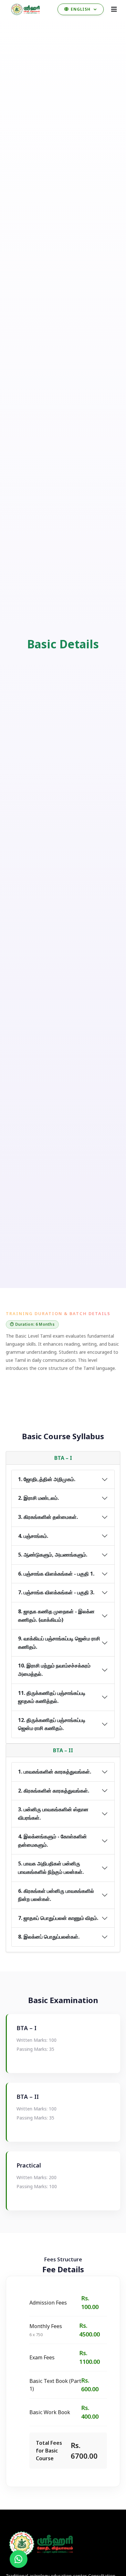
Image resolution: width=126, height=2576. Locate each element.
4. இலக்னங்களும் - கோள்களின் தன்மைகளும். (52, 1841)
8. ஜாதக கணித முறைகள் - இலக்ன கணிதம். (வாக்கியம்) (56, 1616)
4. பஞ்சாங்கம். (33, 1536)
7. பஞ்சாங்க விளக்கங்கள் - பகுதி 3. (56, 1592)
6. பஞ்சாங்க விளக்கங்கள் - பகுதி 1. (56, 1574)
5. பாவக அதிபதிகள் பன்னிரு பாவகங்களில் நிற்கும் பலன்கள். (51, 1868)
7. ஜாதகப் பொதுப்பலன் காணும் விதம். (58, 1918)
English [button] (81, 9)
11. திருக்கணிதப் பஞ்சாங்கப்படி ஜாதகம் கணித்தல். (52, 1697)
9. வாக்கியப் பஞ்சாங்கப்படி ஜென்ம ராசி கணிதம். (59, 1643)
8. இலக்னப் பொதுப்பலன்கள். (49, 1937)
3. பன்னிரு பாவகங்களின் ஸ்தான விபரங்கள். (53, 1814)
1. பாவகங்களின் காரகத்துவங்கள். (55, 1772)
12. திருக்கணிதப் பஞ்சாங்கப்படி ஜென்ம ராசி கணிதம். (52, 1724)
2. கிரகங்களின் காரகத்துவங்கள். (54, 1791)
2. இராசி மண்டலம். (38, 1498)
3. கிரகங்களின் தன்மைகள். (48, 1517)
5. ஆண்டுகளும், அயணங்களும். (53, 1555)
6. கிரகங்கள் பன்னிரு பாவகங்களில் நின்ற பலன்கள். (56, 1895)
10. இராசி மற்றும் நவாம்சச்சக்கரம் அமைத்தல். (54, 1670)
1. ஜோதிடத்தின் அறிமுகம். (47, 1479)
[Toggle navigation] (114, 9)
